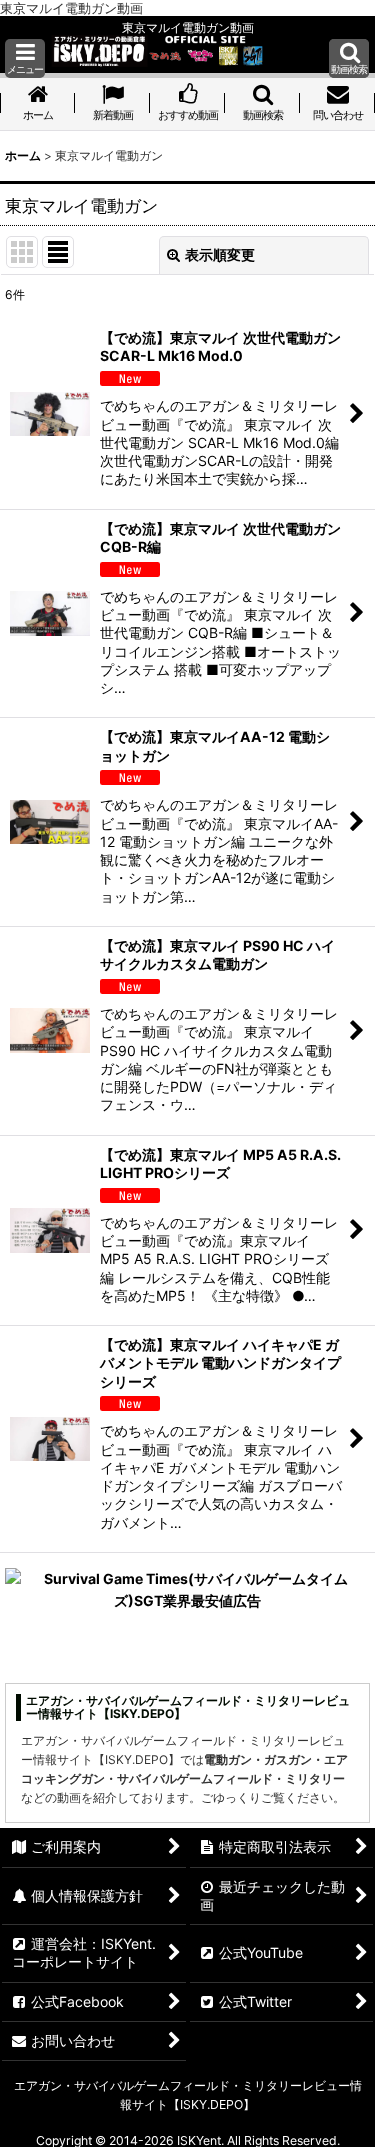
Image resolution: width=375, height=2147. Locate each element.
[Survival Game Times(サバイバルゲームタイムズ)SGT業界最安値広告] (187, 1588)
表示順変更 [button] (220, 254)
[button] (25, 58)
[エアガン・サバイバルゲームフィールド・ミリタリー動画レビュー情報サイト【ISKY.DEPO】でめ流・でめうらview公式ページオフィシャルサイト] (157, 49)
